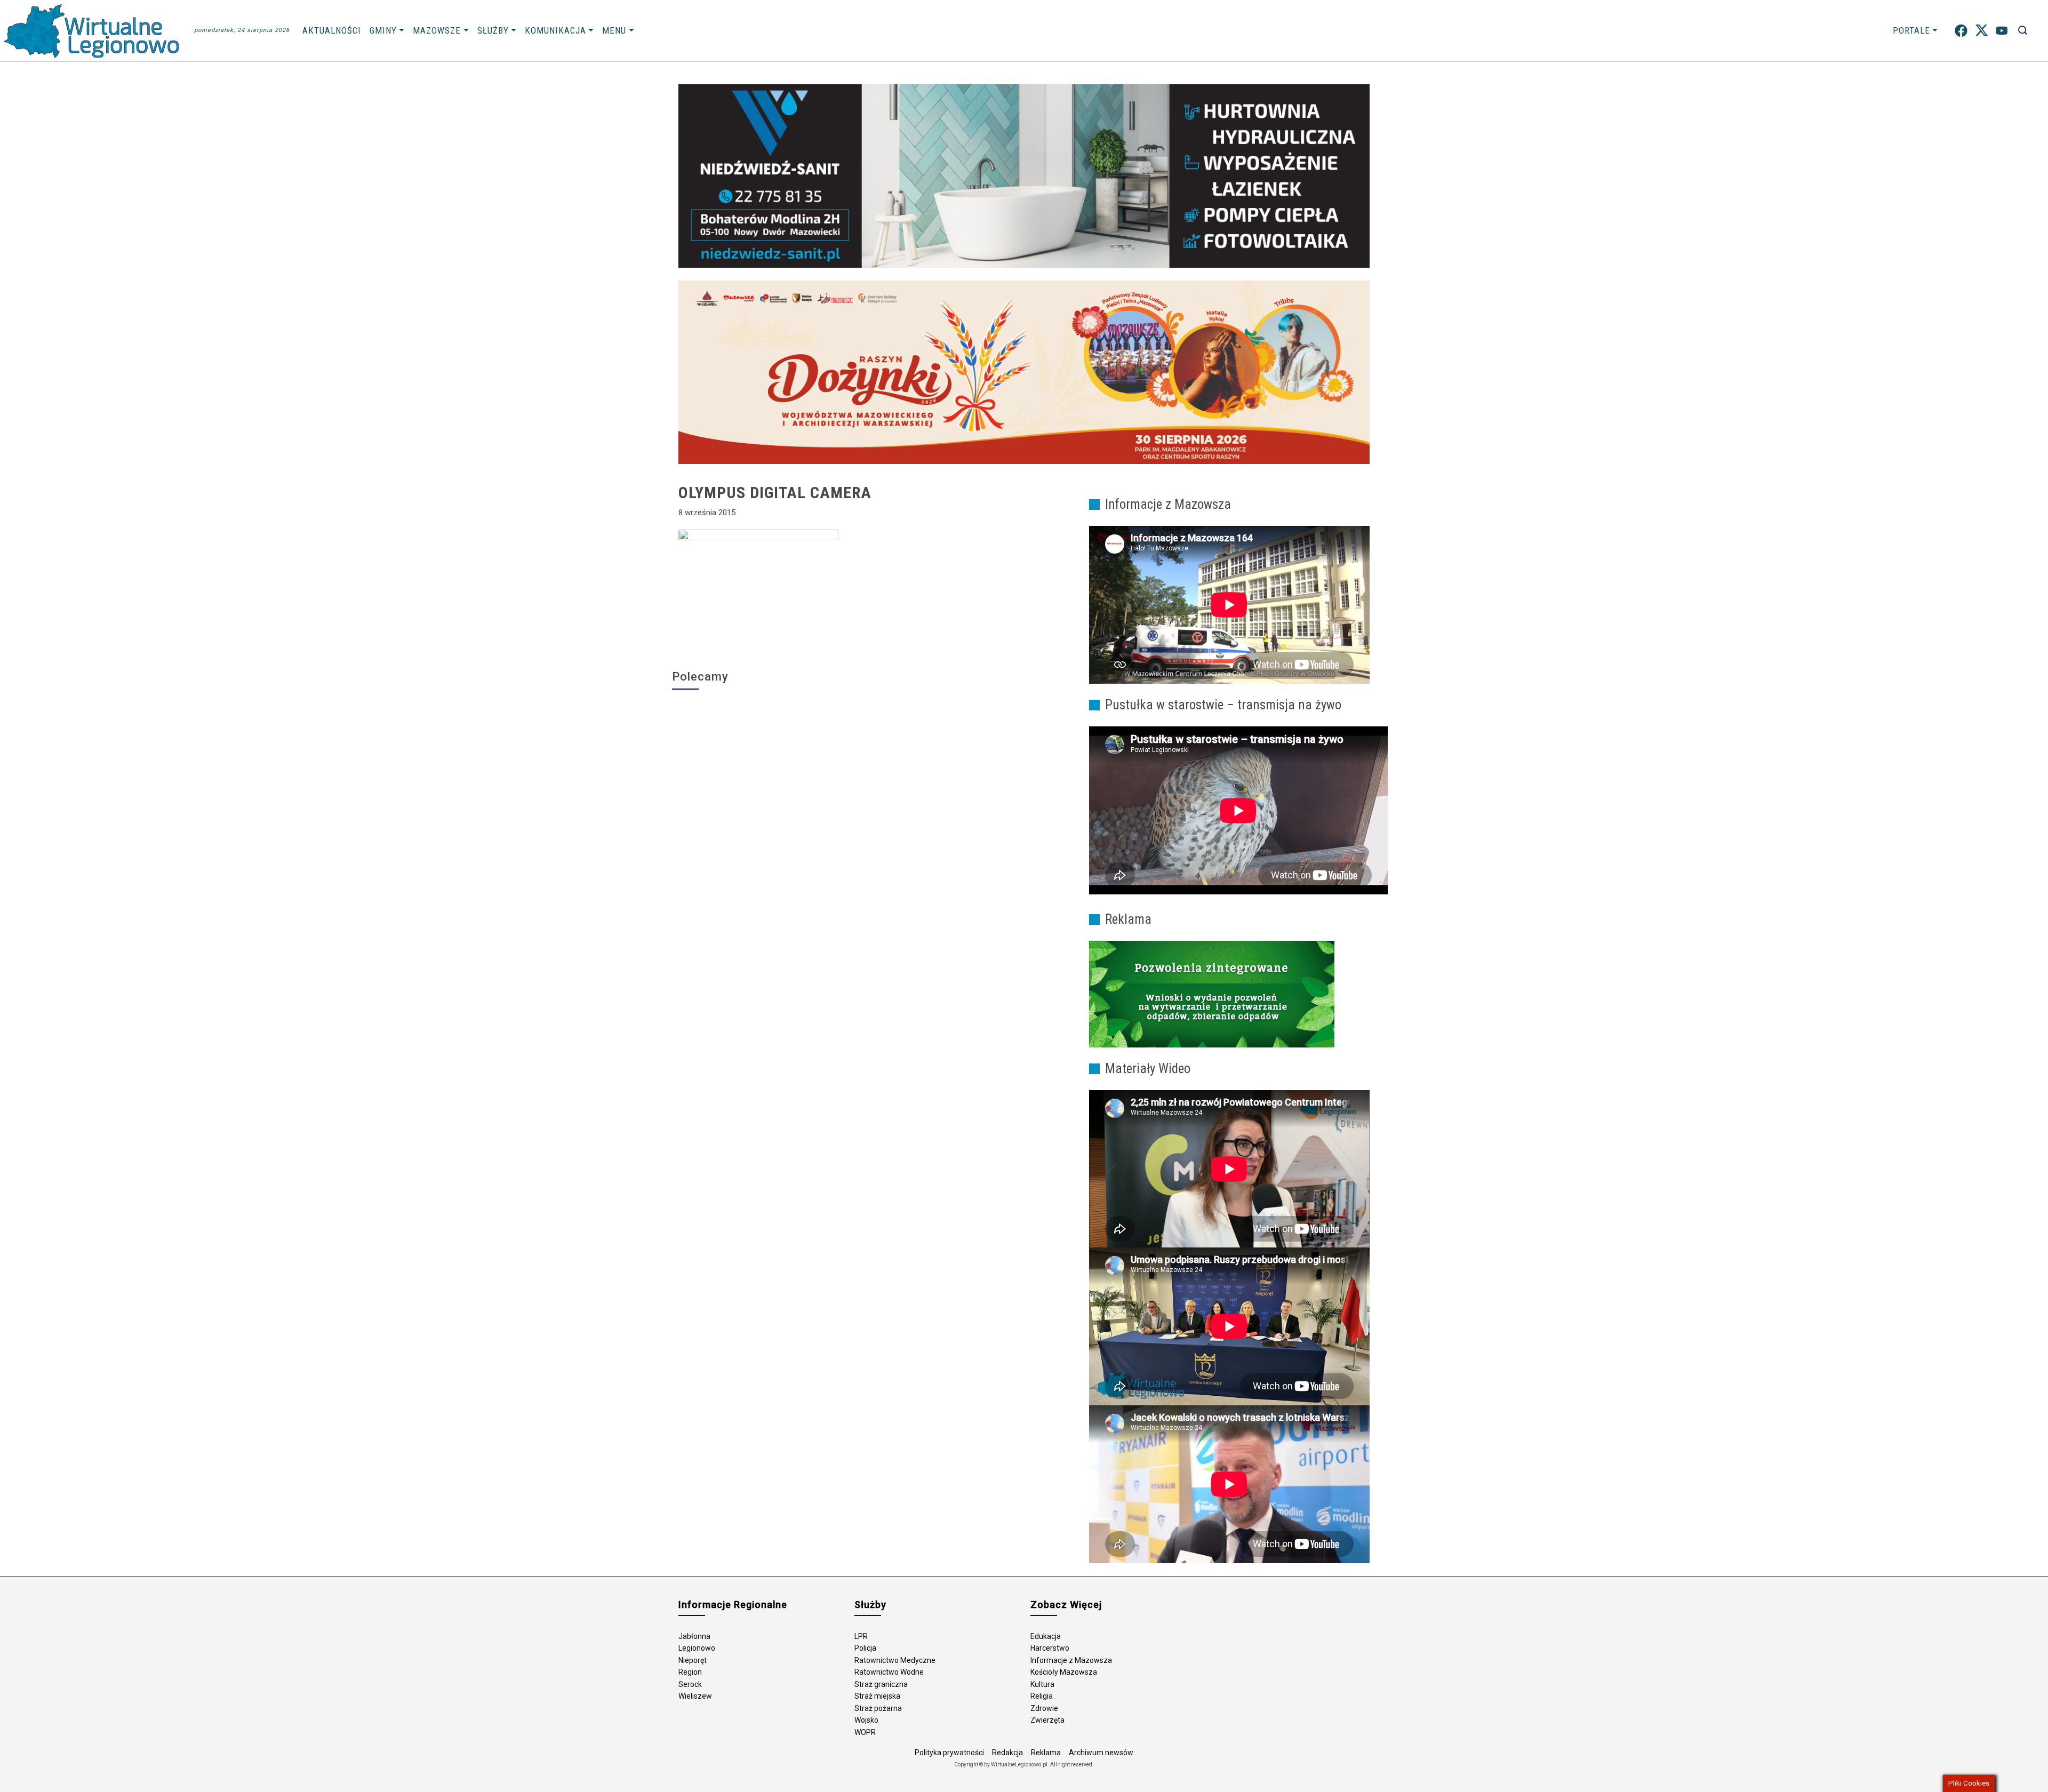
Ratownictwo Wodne (889, 1672)
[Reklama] (1212, 994)
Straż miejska (877, 1696)
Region (690, 1672)
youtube (2002, 31)
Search (2023, 31)
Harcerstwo (1050, 1648)
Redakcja (1007, 1753)
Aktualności (332, 30)
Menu (614, 30)
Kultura (1042, 1684)
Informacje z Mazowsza (1071, 1660)
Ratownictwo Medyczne (895, 1660)
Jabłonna (694, 1636)
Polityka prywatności (949, 1753)
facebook (1961, 31)
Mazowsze (437, 30)
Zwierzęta (1047, 1720)
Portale (1911, 30)
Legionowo (697, 1648)
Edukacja (1046, 1636)
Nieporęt (693, 1660)
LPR (861, 1636)
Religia (1042, 1696)
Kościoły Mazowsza (1064, 1672)
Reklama (1046, 1753)
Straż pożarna (878, 1708)
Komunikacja (555, 30)
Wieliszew (695, 1696)
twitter (1982, 31)
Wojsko (866, 1720)
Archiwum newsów (1101, 1753)
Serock (690, 1684)
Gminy (383, 30)
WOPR (865, 1732)
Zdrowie (1044, 1708)
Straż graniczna (881, 1684)
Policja (865, 1648)
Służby (493, 30)
